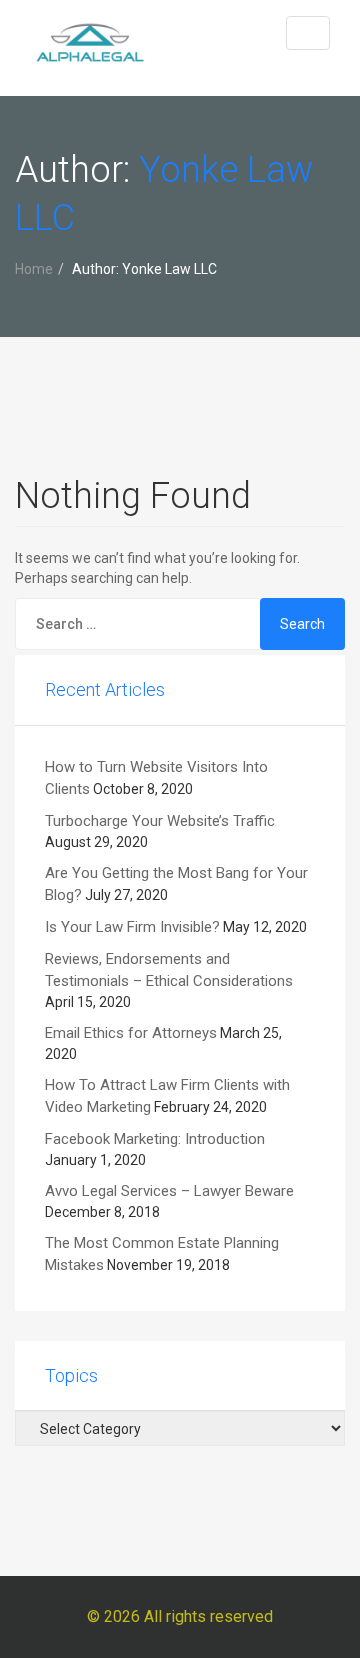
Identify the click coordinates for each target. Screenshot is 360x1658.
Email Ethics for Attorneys (131, 1033)
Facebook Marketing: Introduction (155, 1139)
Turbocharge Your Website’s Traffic (160, 821)
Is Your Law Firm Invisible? (132, 927)
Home (34, 269)
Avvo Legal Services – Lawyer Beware (169, 1191)
